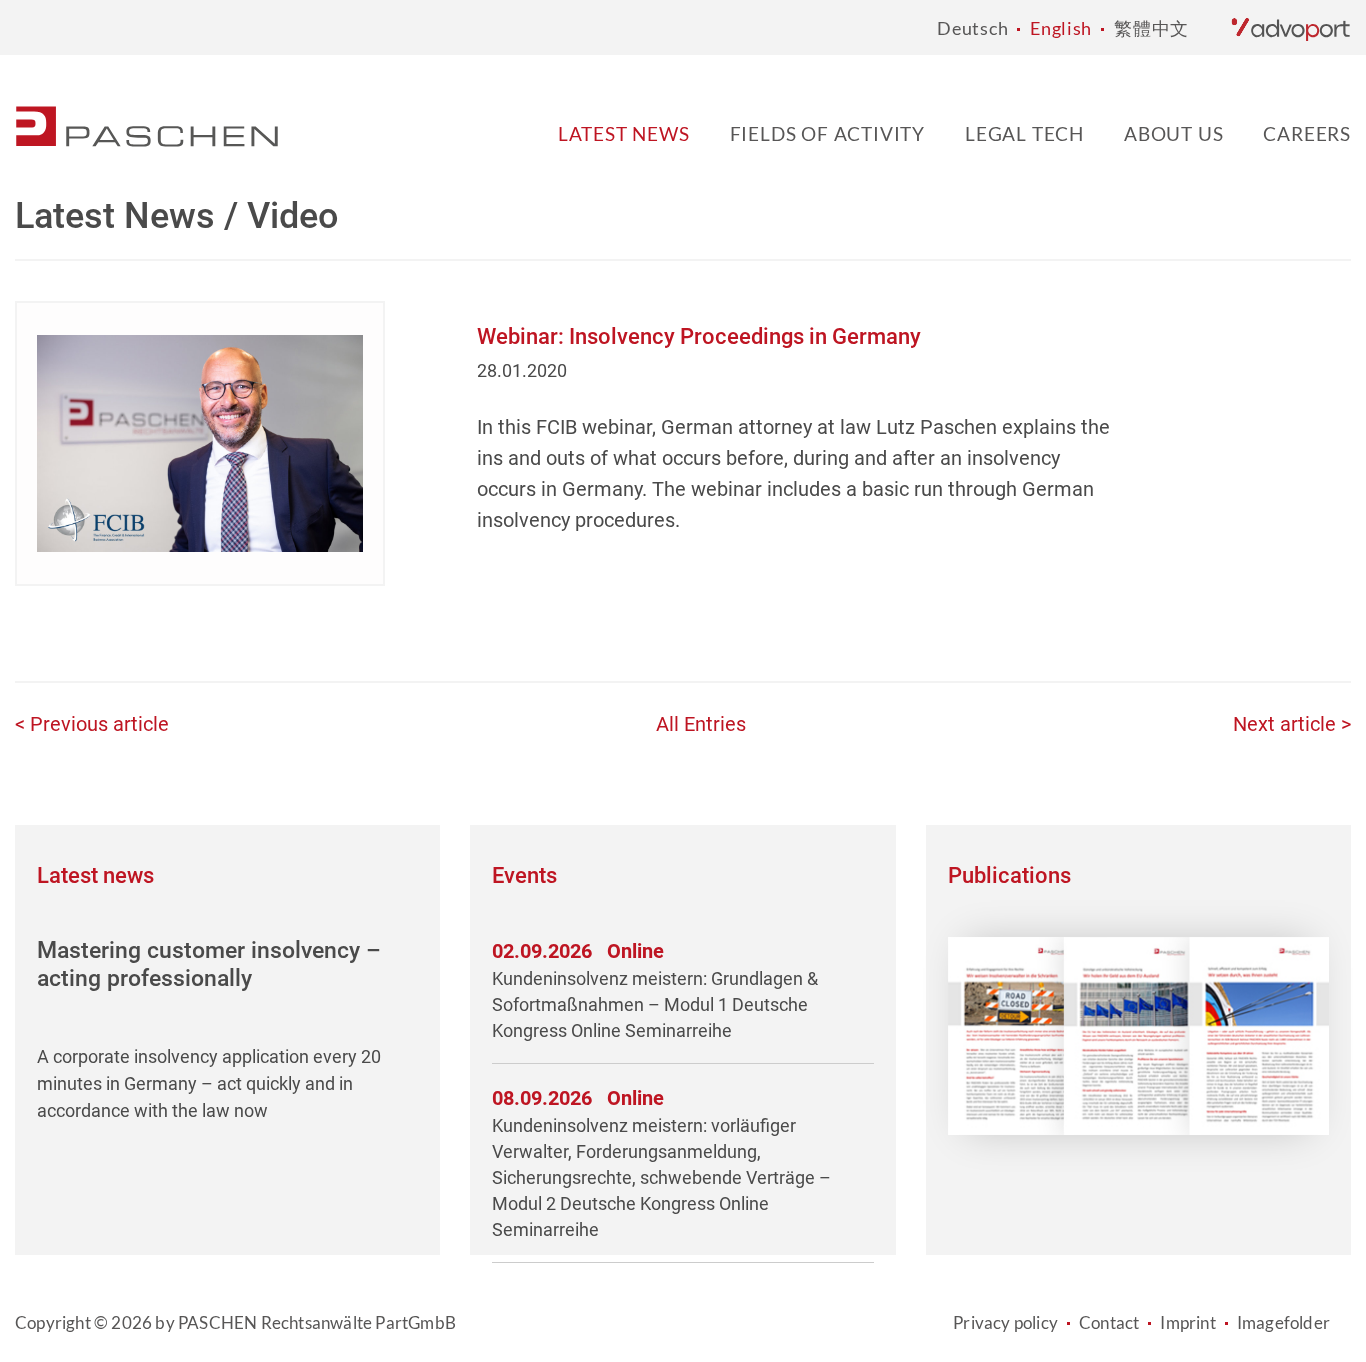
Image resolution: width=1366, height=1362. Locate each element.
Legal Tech (1024, 133)
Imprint (1187, 1322)
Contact (1109, 1322)
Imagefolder (1283, 1322)
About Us (1173, 133)
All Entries (701, 724)
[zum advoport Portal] (1291, 28)
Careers (1307, 133)
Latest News (624, 133)
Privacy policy (1005, 1322)
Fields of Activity (827, 133)
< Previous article (92, 724)
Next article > (1292, 724)
